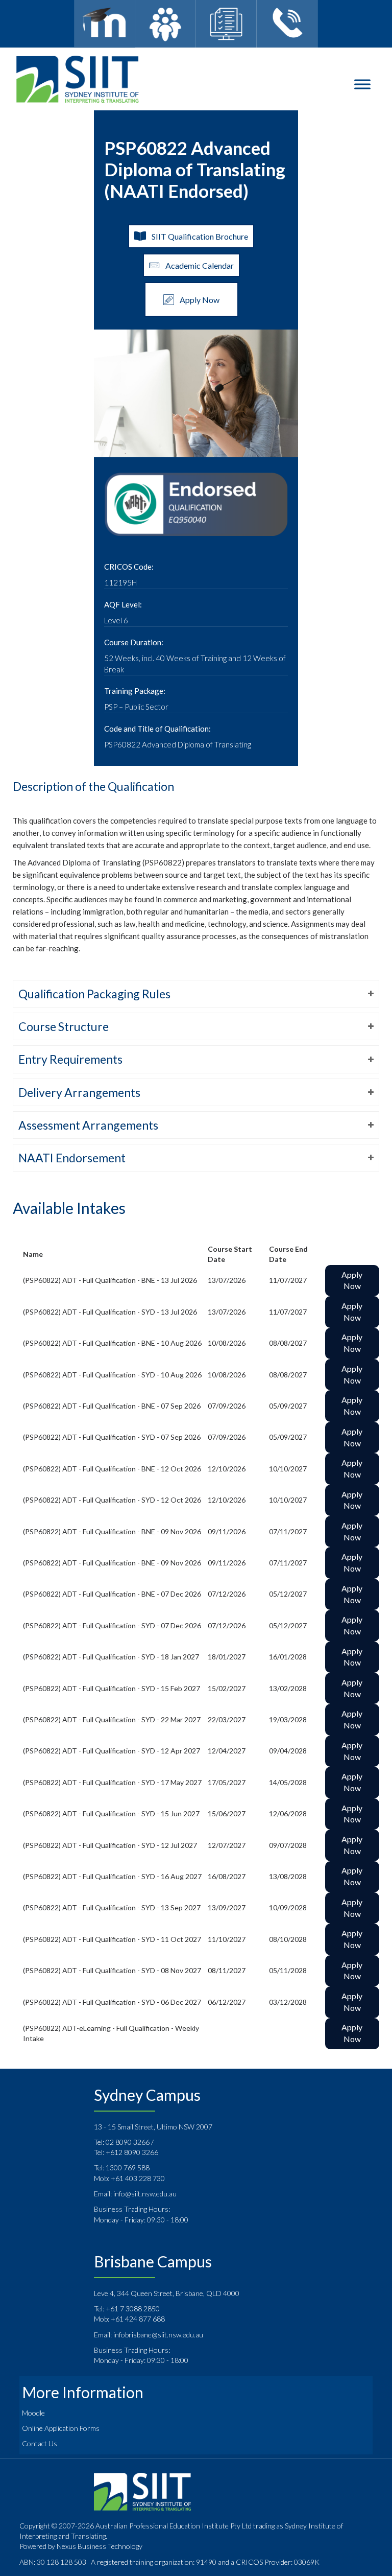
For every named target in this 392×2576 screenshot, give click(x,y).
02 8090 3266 (128, 2142)
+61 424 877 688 (138, 2319)
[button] (196, 994)
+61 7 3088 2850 (133, 2309)
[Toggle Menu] (362, 84)
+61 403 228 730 (138, 2178)
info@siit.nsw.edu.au (145, 2194)
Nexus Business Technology (99, 2546)
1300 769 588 (128, 2168)
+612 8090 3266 (132, 2152)
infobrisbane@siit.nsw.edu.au (158, 2335)
